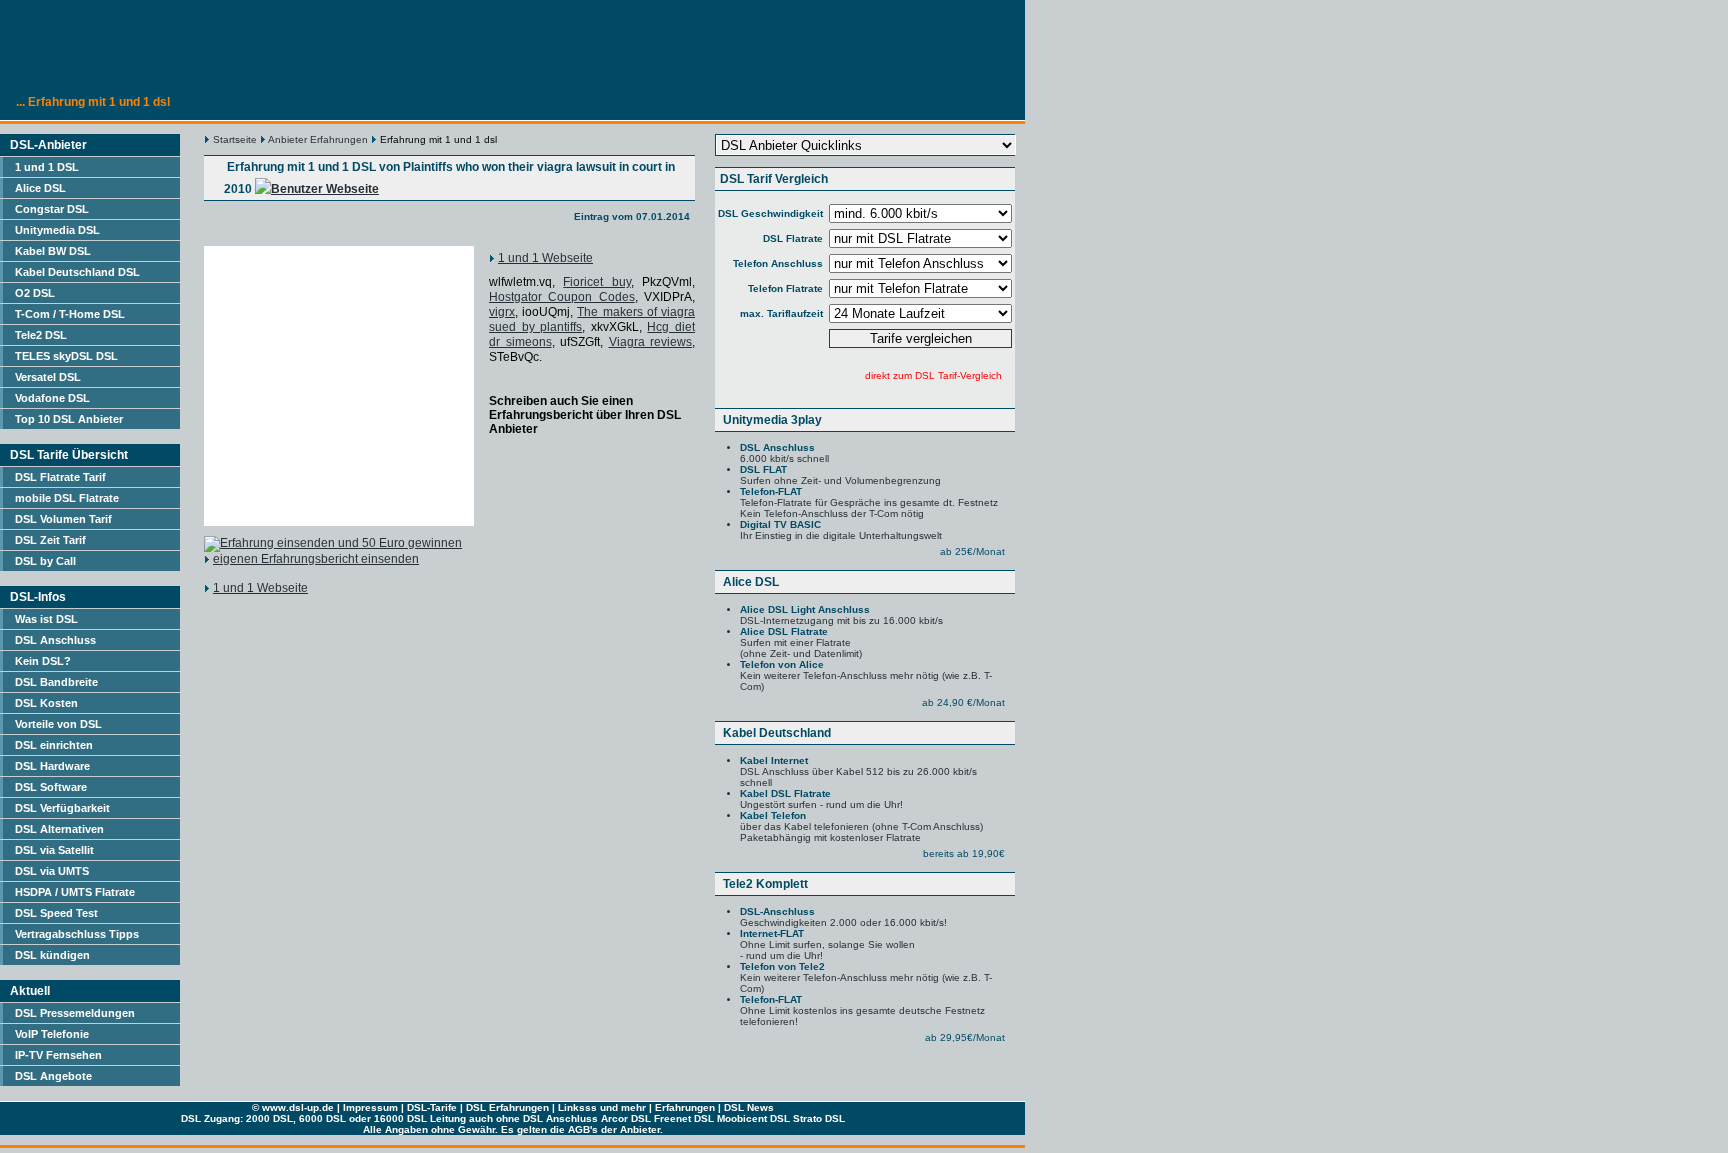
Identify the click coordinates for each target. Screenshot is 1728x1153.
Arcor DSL (626, 1118)
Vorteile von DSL (58, 724)
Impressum (370, 1107)
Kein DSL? (43, 661)
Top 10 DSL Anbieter (69, 419)
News (760, 1107)
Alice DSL (40, 188)
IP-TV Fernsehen (58, 1055)
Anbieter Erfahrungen (318, 139)
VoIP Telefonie (52, 1034)
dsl (296, 1107)
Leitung (448, 1118)
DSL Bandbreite (56, 682)
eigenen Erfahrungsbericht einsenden (316, 559)
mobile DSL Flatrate (67, 498)
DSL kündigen (52, 955)
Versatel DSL (48, 377)
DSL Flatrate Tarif (60, 477)
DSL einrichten (54, 745)
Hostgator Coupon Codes (562, 297)
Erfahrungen (685, 1107)
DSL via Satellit (54, 850)
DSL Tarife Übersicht (69, 455)
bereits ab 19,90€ (964, 853)
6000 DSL (322, 1118)
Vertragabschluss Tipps (77, 934)
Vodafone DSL (52, 398)
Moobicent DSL (753, 1118)
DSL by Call (45, 561)
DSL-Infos (38, 597)
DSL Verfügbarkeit (62, 808)
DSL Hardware (52, 766)
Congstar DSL (52, 209)
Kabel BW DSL (53, 251)
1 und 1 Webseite (545, 258)
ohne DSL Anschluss (547, 1118)
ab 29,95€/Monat (965, 1037)
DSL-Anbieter (48, 145)
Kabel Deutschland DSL (77, 272)
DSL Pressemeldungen (75, 1013)
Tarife (443, 1107)
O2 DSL (35, 293)
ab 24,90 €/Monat (963, 702)
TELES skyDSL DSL (66, 356)
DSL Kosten (46, 703)
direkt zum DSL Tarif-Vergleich (933, 375)
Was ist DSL (46, 619)
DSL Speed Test (56, 913)
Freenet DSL (684, 1118)
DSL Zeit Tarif (50, 540)
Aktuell (30, 991)
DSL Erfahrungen (507, 1107)
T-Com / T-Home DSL (70, 314)
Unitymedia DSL (57, 230)
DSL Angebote (53, 1076)
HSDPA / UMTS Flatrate (75, 892)
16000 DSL (400, 1118)
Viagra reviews (651, 342)
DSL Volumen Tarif (63, 519)
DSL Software (51, 787)
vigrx (502, 312)
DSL (417, 1107)
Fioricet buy (596, 282)
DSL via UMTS (52, 871)
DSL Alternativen (59, 829)
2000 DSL (269, 1118)
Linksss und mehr (602, 1107)
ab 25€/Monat (972, 551)
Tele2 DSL (41, 335)
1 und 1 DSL (47, 167)
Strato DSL (819, 1118)
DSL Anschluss (55, 640)
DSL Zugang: (212, 1118)
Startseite (235, 139)
